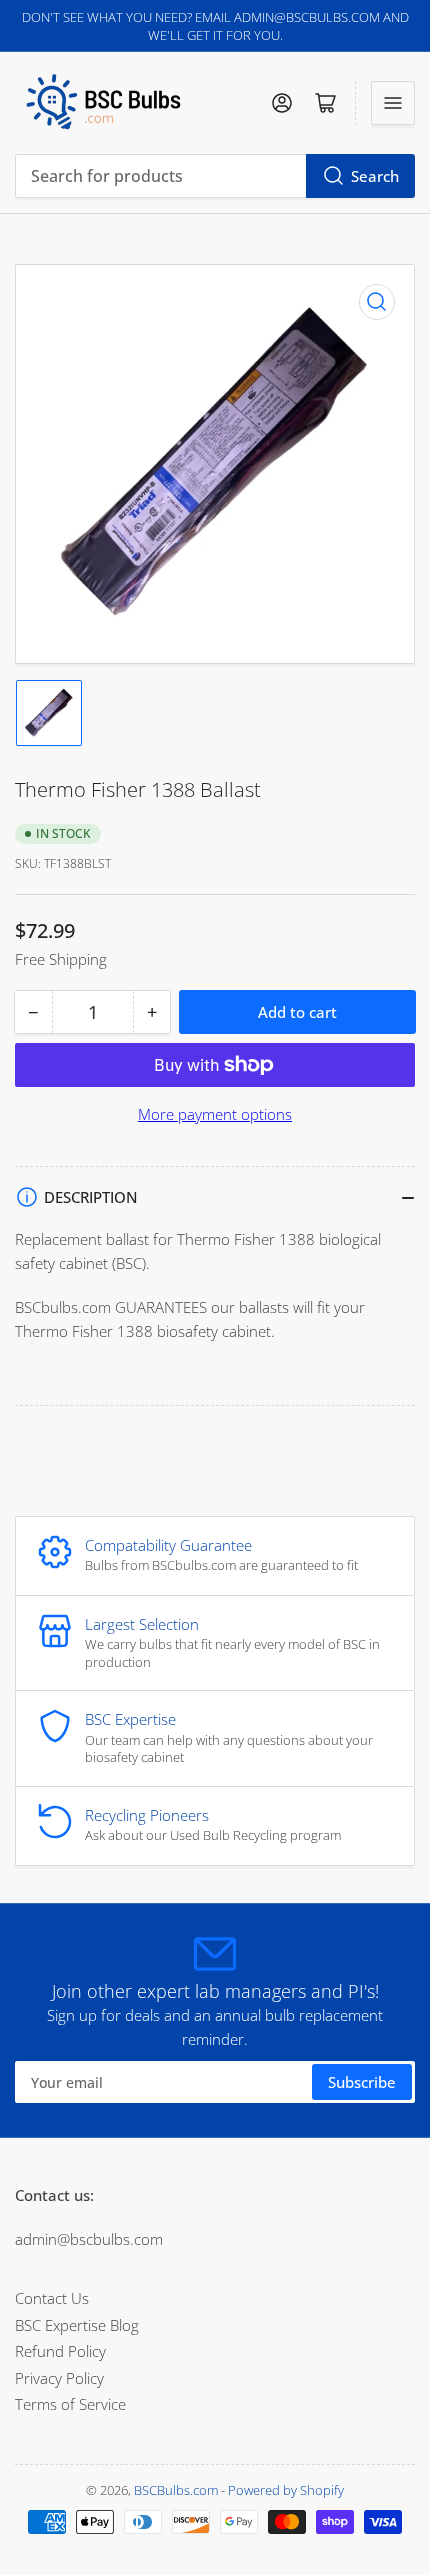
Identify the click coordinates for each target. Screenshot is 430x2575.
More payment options (215, 1114)
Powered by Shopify (286, 2490)
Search (375, 176)
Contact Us (52, 2298)
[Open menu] (393, 103)
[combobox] (215, 176)
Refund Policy (60, 2351)
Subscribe (362, 2082)
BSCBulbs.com (176, 2490)
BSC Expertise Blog (77, 2325)
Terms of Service (70, 2404)
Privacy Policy (59, 2378)
